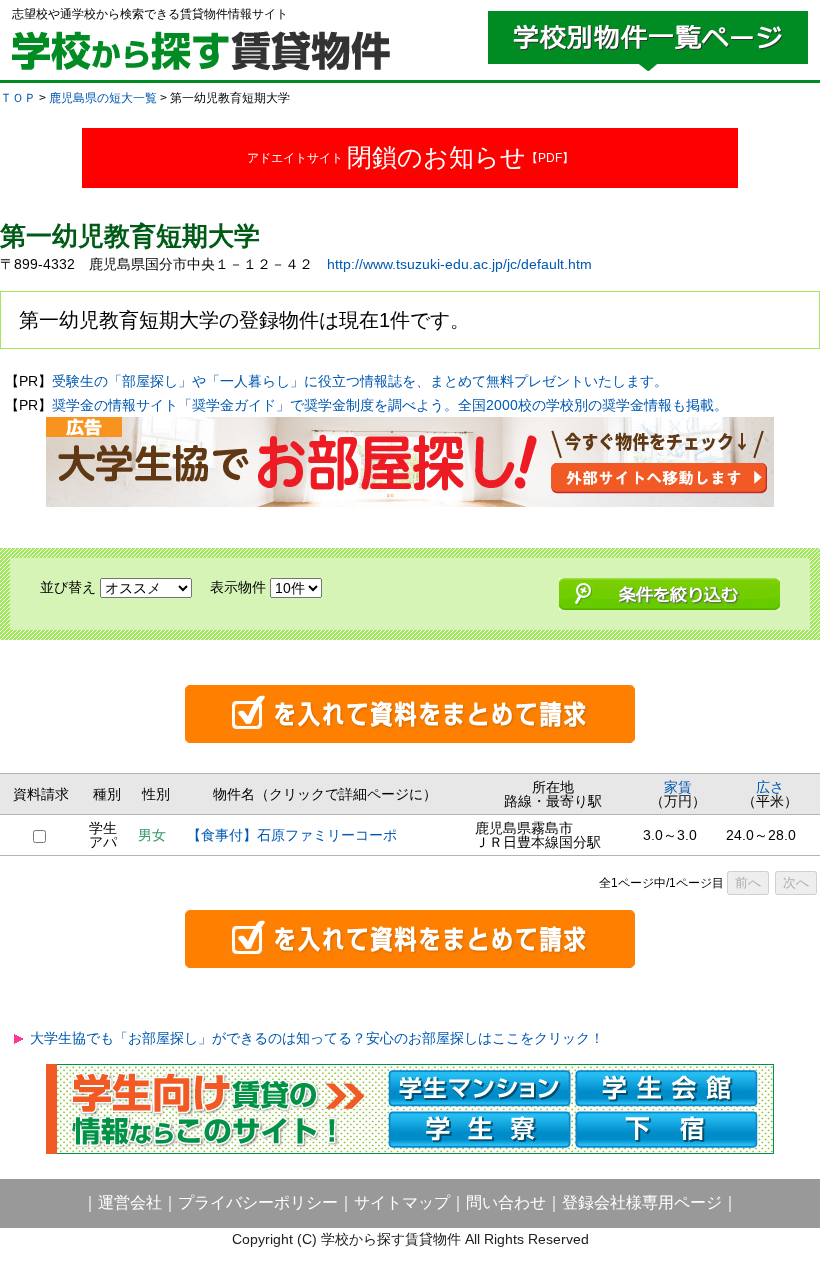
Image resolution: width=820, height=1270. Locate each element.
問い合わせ (506, 1202)
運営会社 (130, 1202)
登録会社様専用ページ (642, 1202)
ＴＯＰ (18, 98)
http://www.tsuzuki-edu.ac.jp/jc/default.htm (459, 264)
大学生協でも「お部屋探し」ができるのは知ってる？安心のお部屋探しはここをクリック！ (317, 1038)
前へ (748, 882)
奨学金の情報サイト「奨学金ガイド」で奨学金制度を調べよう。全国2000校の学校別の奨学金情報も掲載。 (390, 405)
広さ (770, 787)
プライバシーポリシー (258, 1202)
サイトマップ (402, 1202)
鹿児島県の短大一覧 (103, 98)
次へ (796, 882)
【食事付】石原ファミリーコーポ (292, 835)
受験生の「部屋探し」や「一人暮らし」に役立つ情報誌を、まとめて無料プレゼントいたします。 (360, 381)
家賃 (678, 787)
